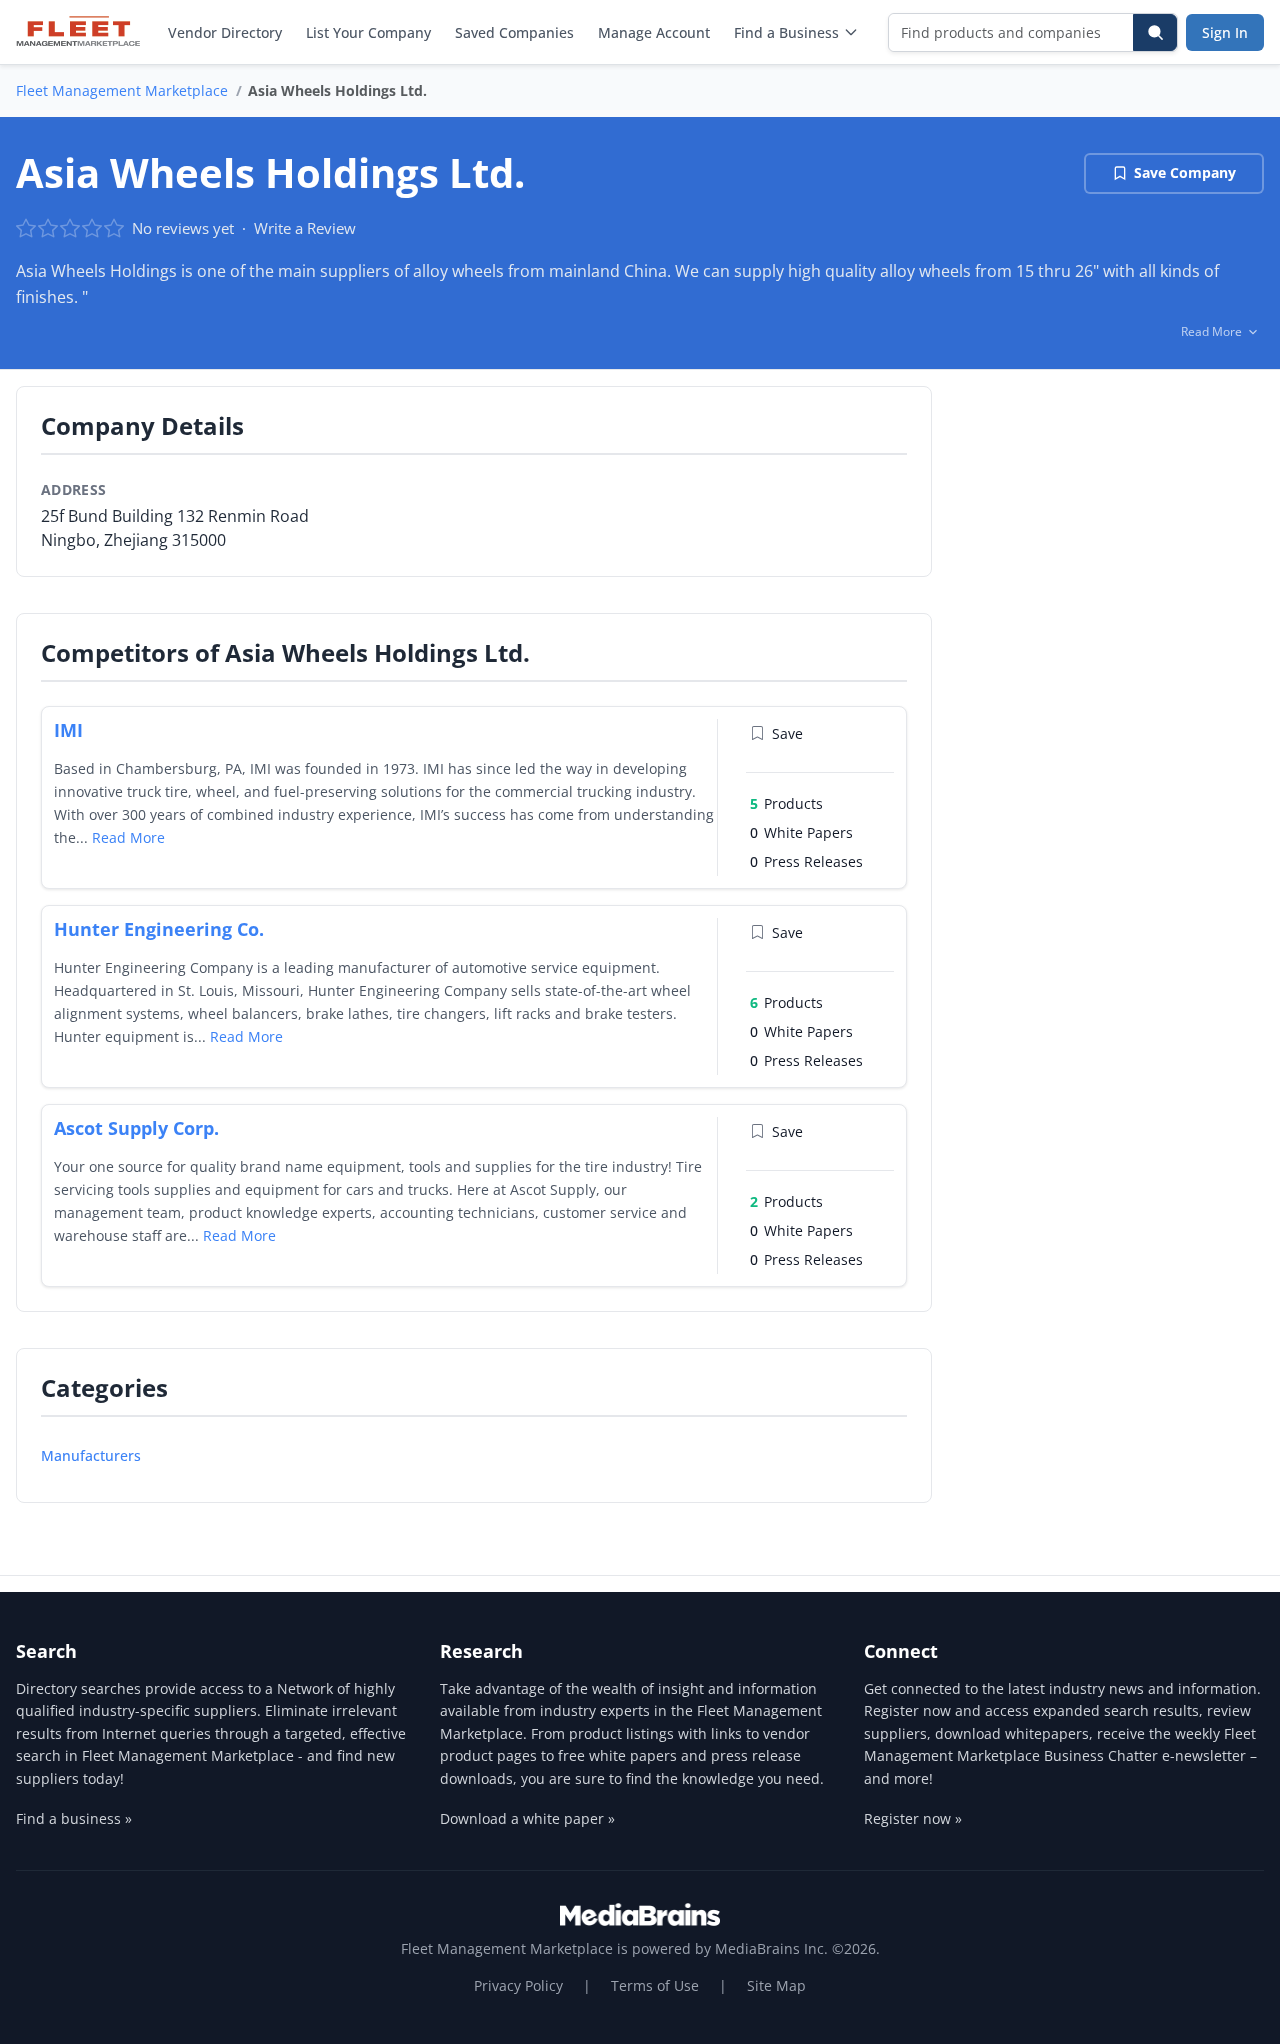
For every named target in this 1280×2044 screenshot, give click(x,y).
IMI (68, 730)
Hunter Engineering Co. (159, 929)
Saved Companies (514, 32)
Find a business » (74, 1818)
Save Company (1185, 172)
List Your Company (368, 32)
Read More (128, 837)
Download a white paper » (527, 1818)
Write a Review (305, 228)
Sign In (1225, 32)
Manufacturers (91, 1455)
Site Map (776, 1985)
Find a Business (786, 32)
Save (787, 733)
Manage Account (654, 32)
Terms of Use (655, 1985)
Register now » (913, 1818)
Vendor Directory (225, 32)
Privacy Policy (518, 1985)
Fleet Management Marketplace (122, 90)
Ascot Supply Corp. (136, 1128)
